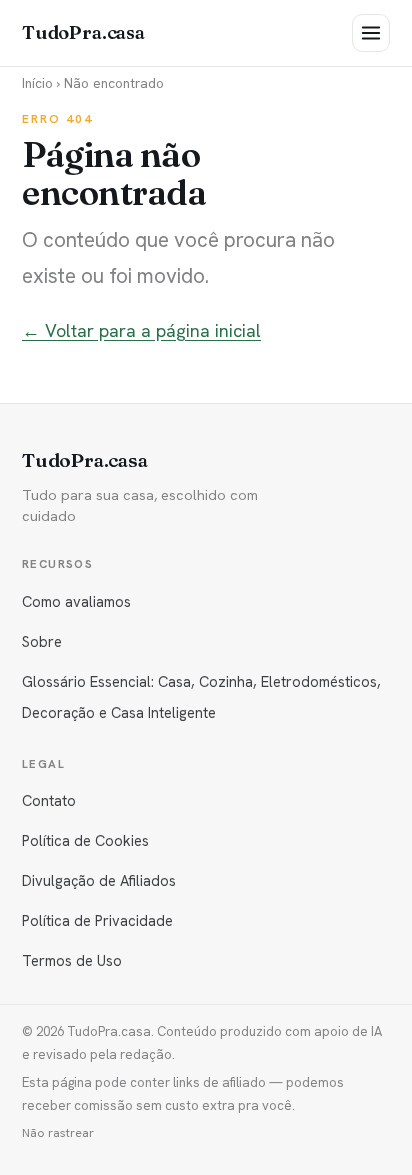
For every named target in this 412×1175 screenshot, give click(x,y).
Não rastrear (58, 1133)
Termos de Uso (72, 960)
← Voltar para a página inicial (141, 330)
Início (37, 83)
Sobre (42, 641)
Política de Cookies (85, 840)
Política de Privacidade (97, 920)
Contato (49, 800)
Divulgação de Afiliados (99, 880)
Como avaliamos (76, 601)
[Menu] (371, 33)
